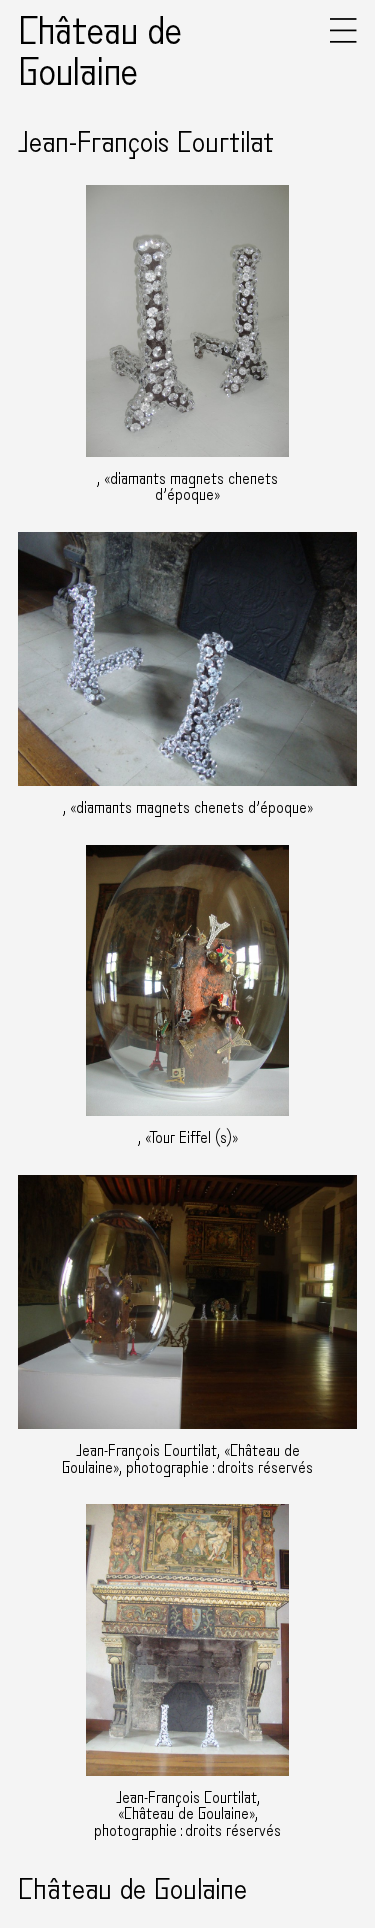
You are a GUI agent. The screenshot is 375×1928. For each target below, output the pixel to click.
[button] (343, 38)
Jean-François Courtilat (146, 143)
